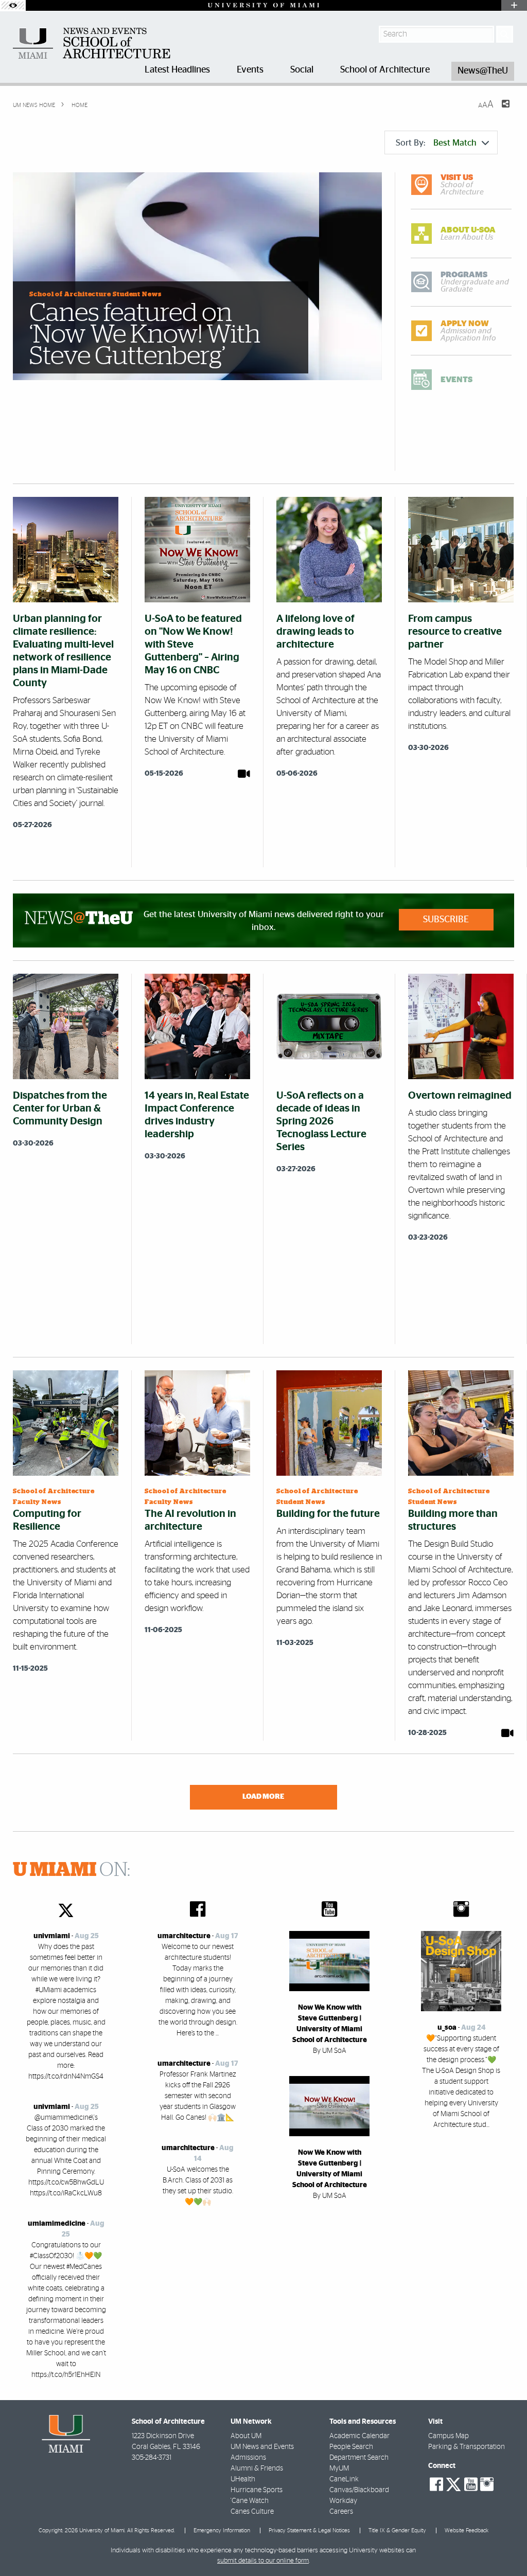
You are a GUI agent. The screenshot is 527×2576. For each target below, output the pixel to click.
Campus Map (449, 2436)
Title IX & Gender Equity (397, 2530)
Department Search (359, 2458)
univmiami (52, 1936)
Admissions (248, 2458)
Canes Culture (252, 2512)
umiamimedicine (57, 2224)
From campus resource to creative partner (455, 632)
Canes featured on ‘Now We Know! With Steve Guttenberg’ (145, 335)
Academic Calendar (359, 2436)
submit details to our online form (263, 2561)
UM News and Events (262, 2447)
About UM (246, 2436)
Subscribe (446, 920)
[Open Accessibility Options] (13, 5)
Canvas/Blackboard (359, 2490)
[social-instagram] (487, 2484)
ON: (72, 1870)
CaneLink (344, 2479)
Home (79, 105)
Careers (341, 2512)
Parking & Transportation (467, 2447)
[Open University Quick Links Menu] (514, 5)
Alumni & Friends (257, 2468)
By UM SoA (330, 2051)
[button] (505, 2548)
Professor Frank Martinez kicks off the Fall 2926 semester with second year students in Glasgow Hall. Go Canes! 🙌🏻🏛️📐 (198, 2096)
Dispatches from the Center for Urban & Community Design (60, 1108)
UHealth (243, 2479)
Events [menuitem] (250, 70)
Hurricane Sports (257, 2490)
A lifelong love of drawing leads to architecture (315, 632)
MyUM (339, 2468)
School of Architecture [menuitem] (385, 70)
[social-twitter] (453, 2483)
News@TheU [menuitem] (483, 71)
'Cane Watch (250, 2501)
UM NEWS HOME (34, 105)
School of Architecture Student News (95, 294)
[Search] (505, 34)
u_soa (447, 2028)
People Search (351, 2447)
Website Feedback (467, 2530)
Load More (263, 1796)
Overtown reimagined (460, 1096)
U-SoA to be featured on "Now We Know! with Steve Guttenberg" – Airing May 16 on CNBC (193, 645)
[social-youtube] (471, 2484)
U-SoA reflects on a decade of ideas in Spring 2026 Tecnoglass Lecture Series (321, 1121)
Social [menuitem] (302, 70)
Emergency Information (222, 2530)
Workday (343, 2501)
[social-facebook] (436, 2484)
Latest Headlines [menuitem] (177, 70)
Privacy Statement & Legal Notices (309, 2530)
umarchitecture (184, 1936)
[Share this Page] (499, 110)
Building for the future (328, 1514)
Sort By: (436, 143)
